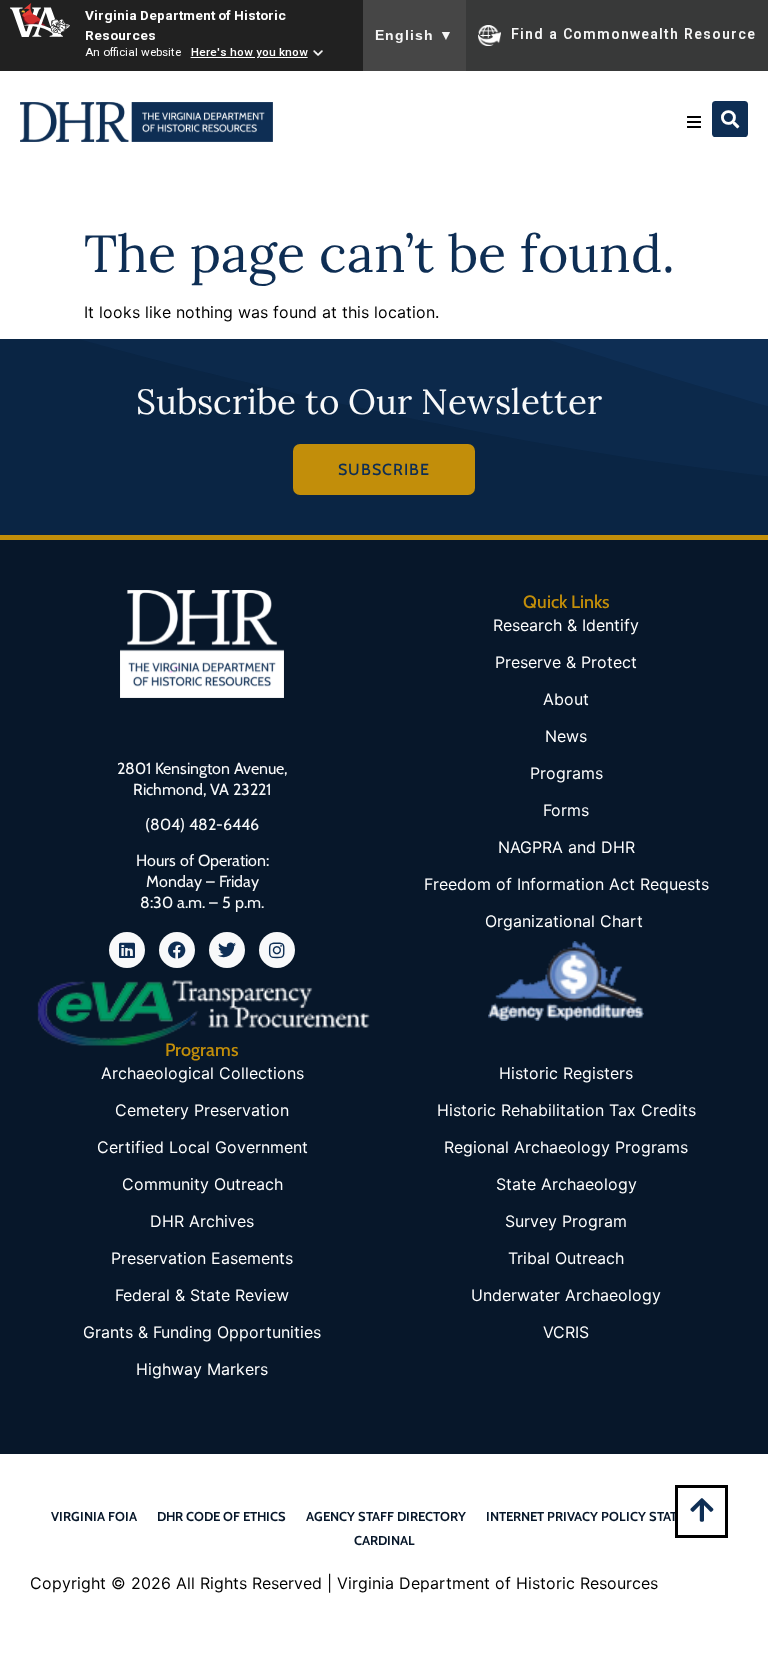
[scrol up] (701, 1509)
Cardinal (384, 1540)
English (414, 35)
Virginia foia (94, 1516)
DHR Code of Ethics (221, 1516)
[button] (694, 122)
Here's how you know (249, 52)
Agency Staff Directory (386, 1516)
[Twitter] (227, 950)
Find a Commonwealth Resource (633, 34)
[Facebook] (177, 950)
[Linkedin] (127, 950)
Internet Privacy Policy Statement (602, 1516)
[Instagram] (277, 950)
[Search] (730, 119)
